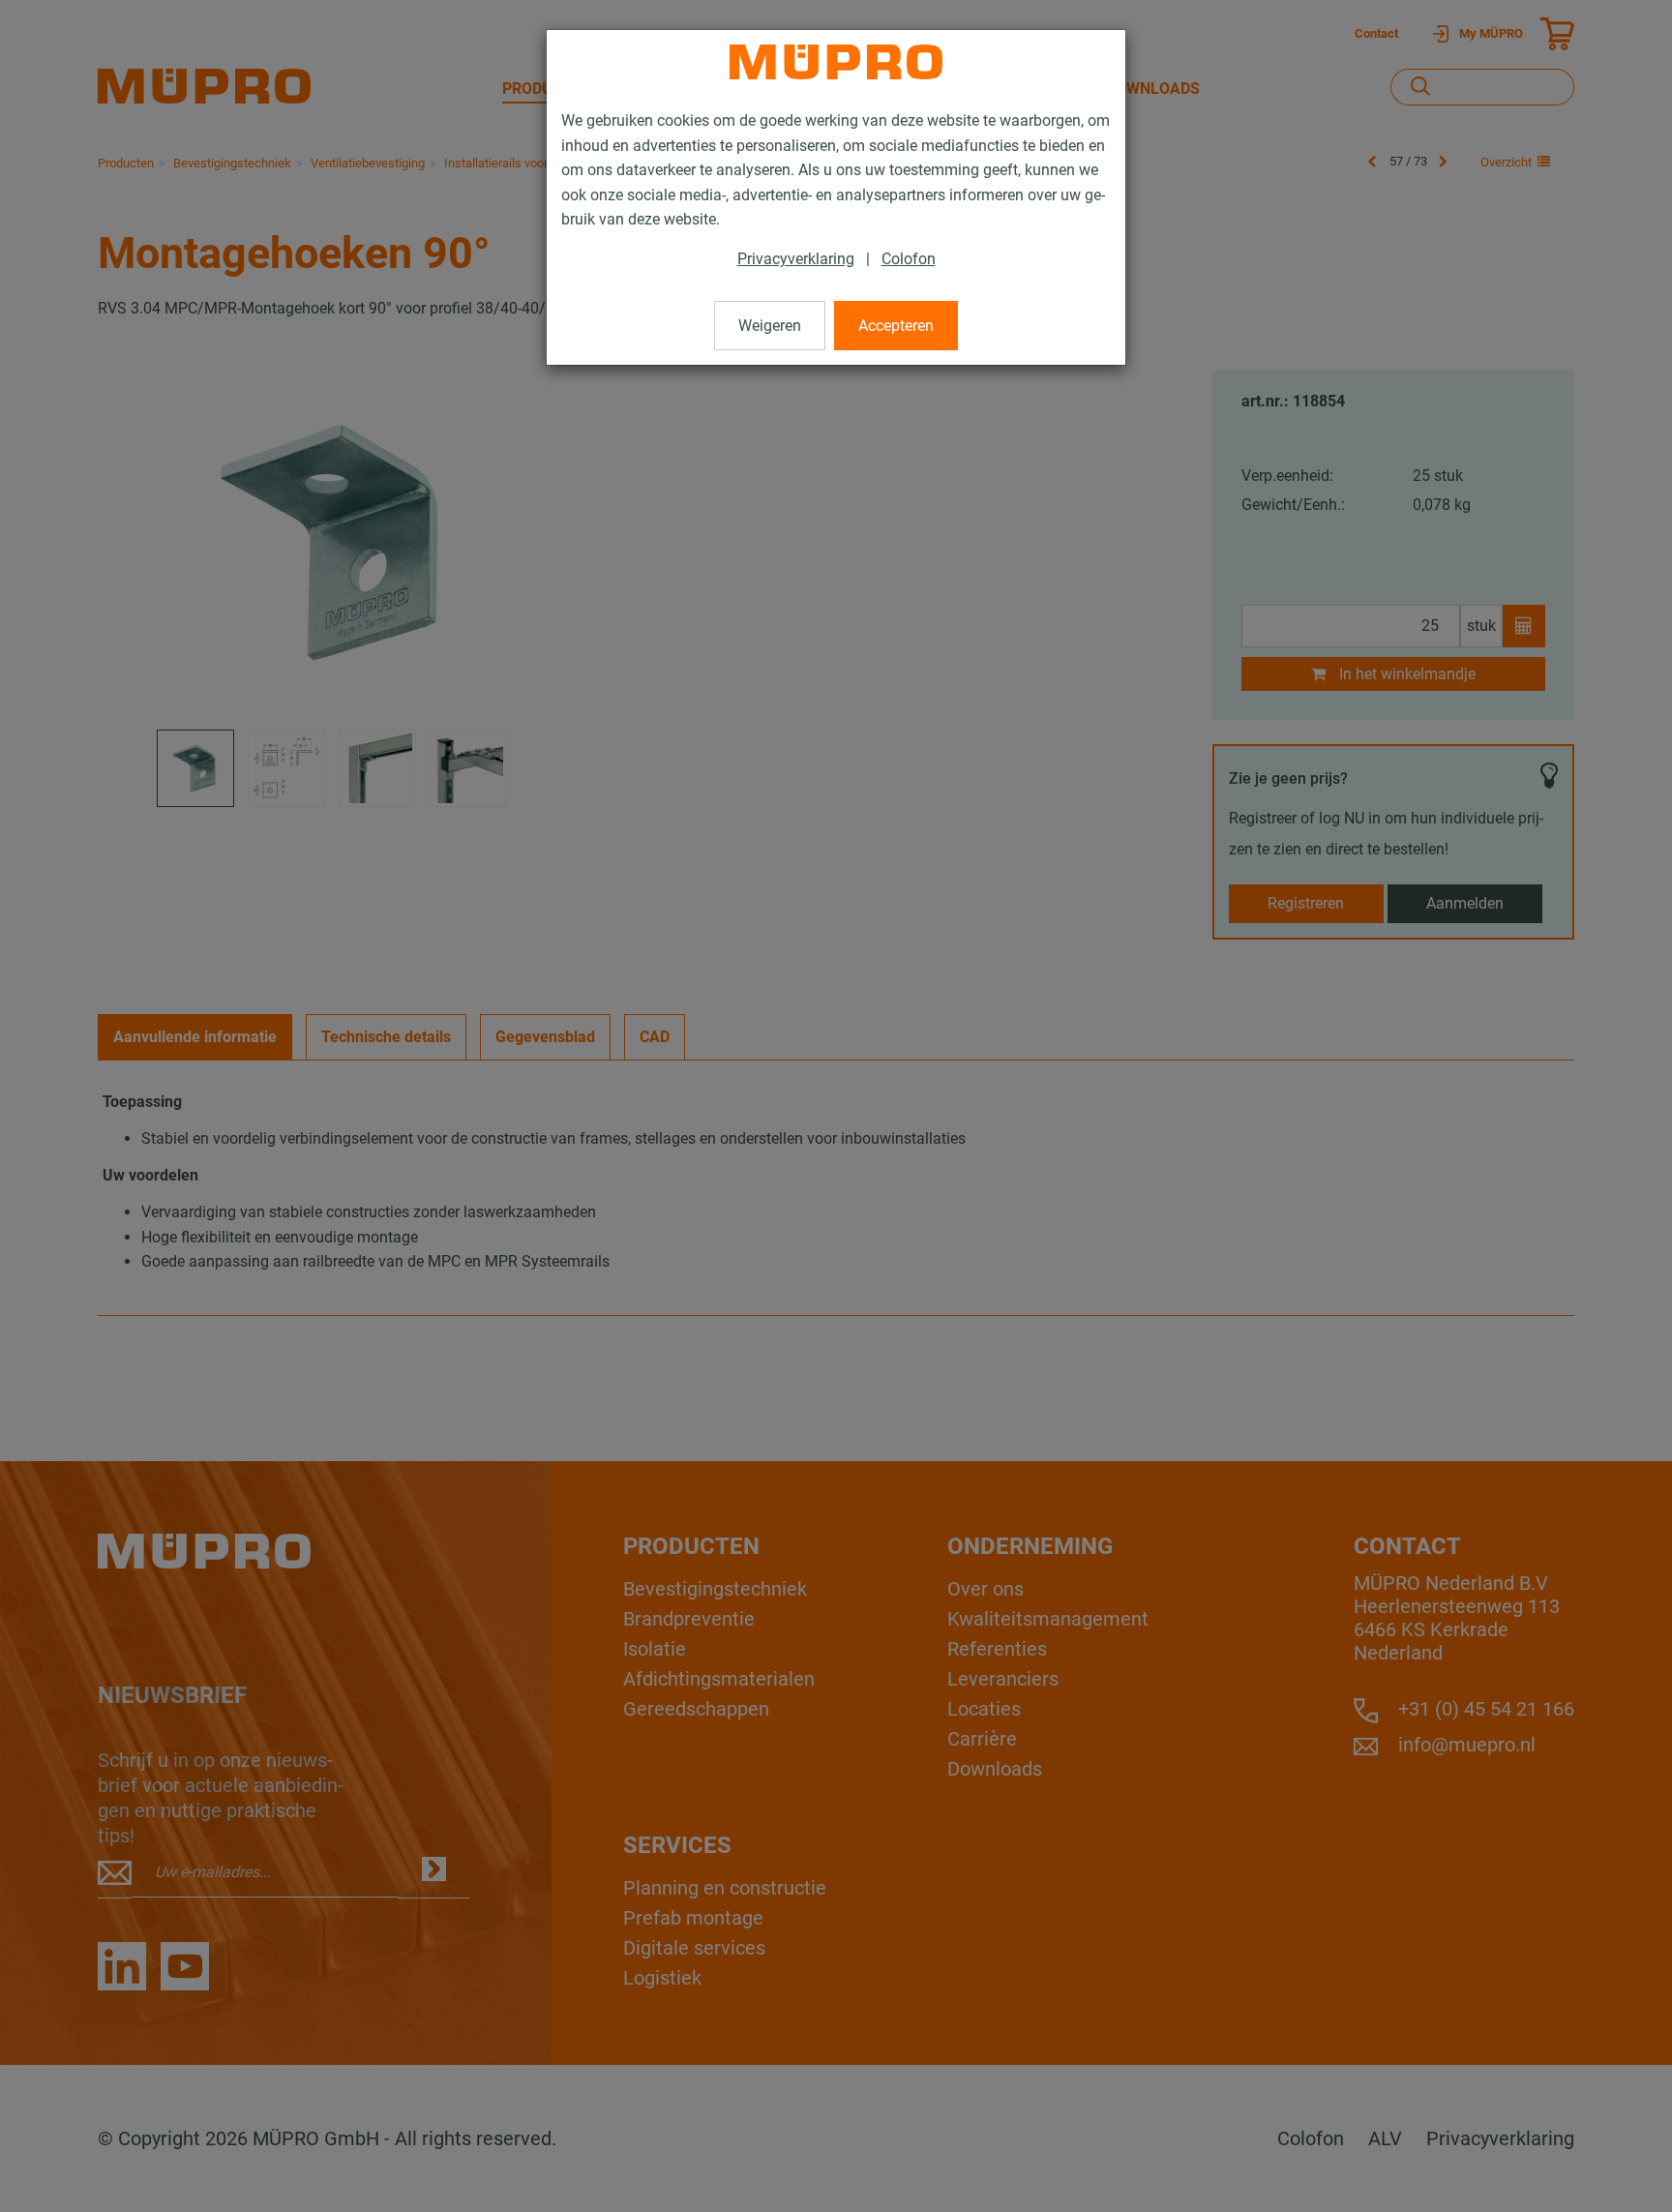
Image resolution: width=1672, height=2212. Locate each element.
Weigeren (770, 326)
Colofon (909, 259)
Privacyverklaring (796, 259)
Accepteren (896, 326)
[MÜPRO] (836, 62)
